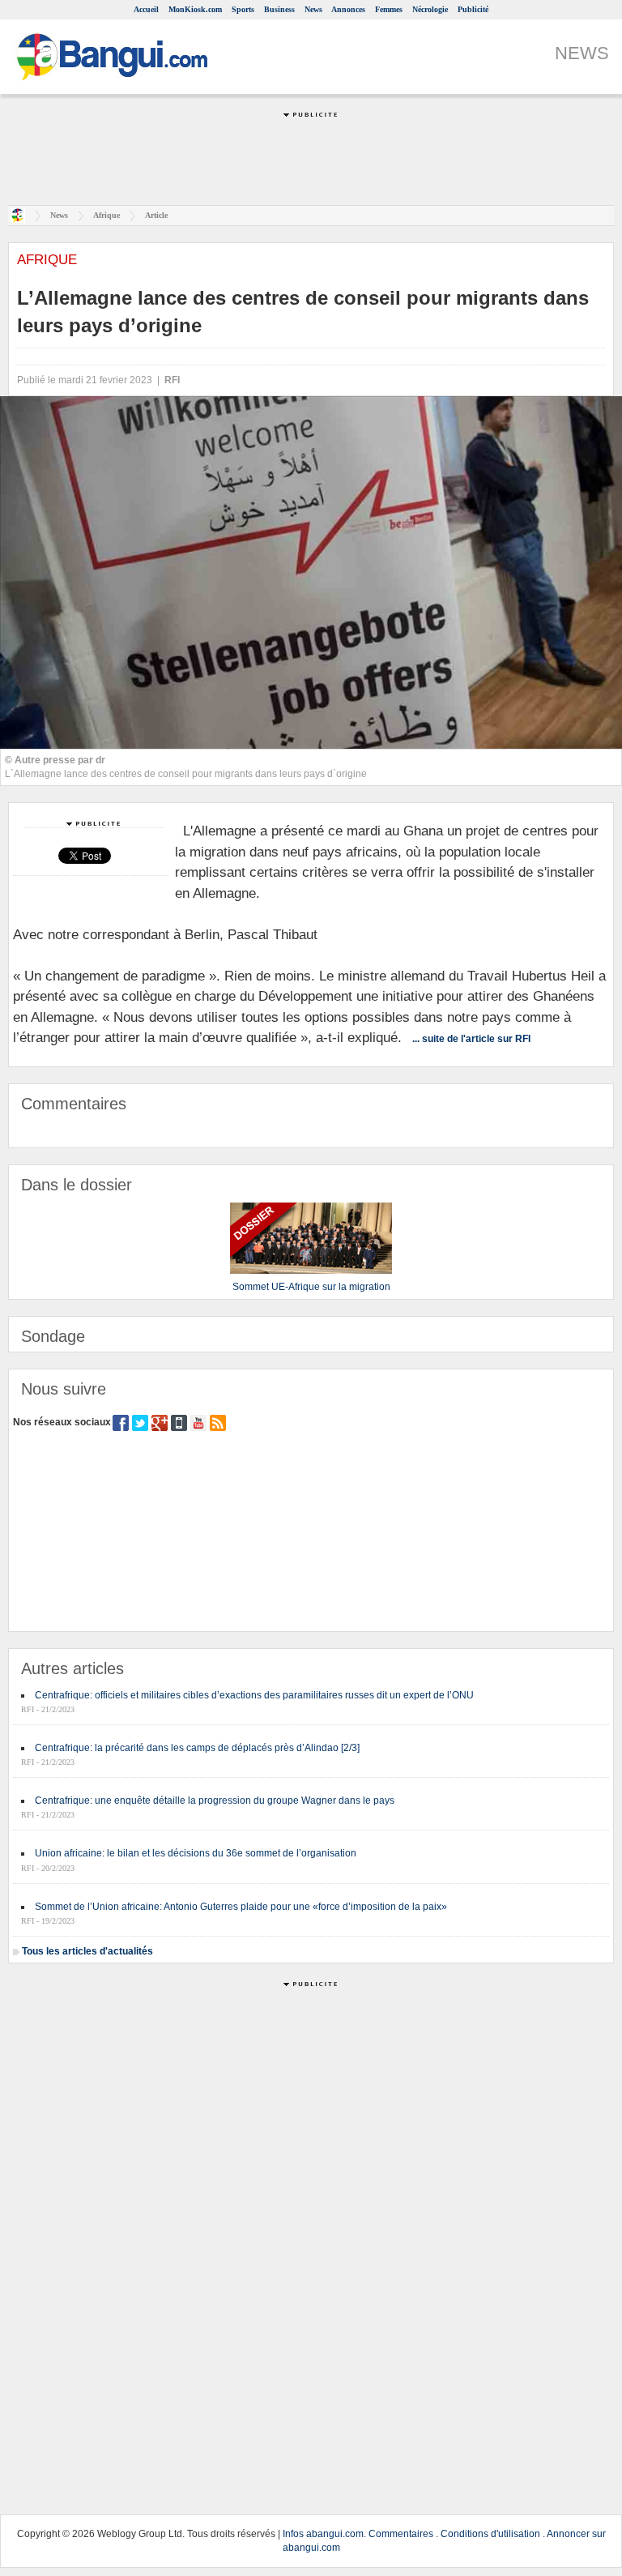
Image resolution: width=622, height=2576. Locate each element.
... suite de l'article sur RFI (471, 1039)
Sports (243, 9)
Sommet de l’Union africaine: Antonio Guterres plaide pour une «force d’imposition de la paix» (241, 1907)
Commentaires (401, 2534)
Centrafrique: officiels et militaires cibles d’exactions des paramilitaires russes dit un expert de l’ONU (254, 1695)
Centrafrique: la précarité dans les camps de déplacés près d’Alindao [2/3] (197, 1748)
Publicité (473, 9)
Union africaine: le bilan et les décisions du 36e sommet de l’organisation (196, 1853)
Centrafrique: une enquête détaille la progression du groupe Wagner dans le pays (215, 1801)
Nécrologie (430, 9)
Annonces (348, 9)
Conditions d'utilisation (490, 2534)
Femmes (389, 9)
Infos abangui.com (323, 2534)
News (313, 9)
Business (279, 9)
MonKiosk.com (195, 9)
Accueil (146, 9)
